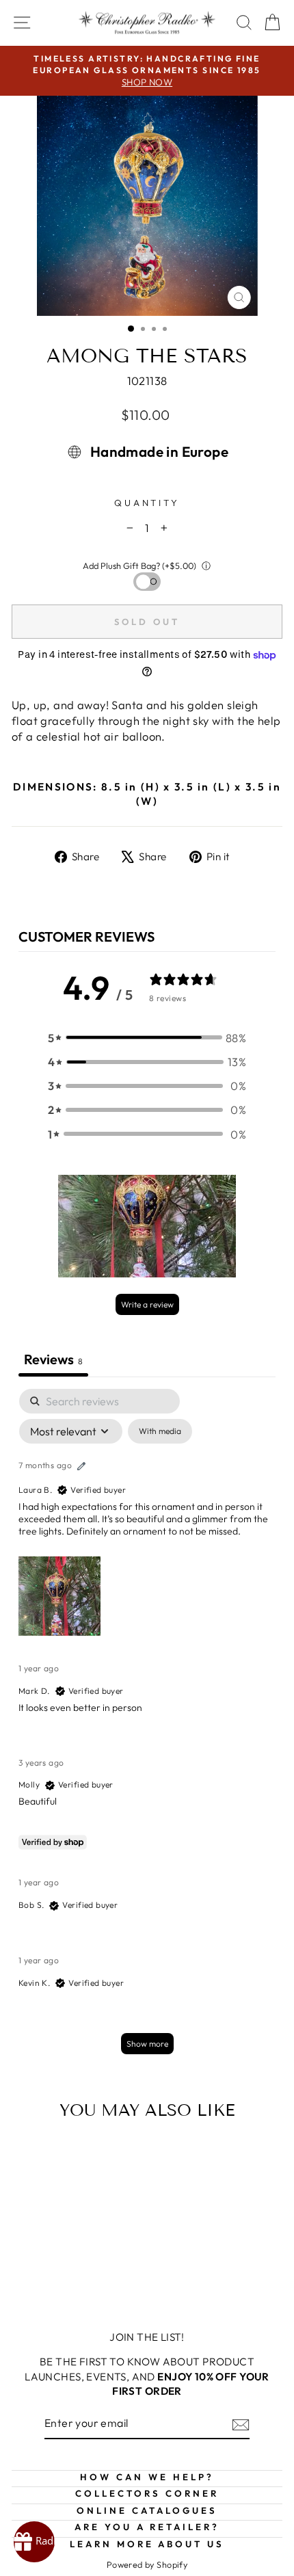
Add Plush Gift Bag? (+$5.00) (139, 566)
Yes (147, 581)
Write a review (147, 1304)
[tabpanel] (147, 1728)
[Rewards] (34, 2542)
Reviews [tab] (53, 1359)
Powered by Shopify (147, 2564)
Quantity (147, 503)
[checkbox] (160, 1431)
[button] (147, 1038)
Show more (147, 2044)
